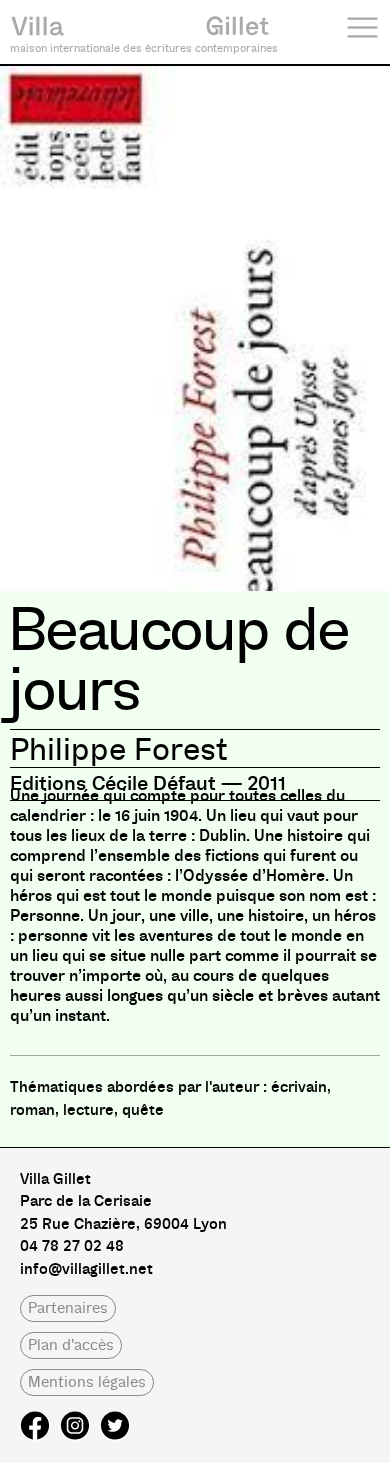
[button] (68, 1308)
